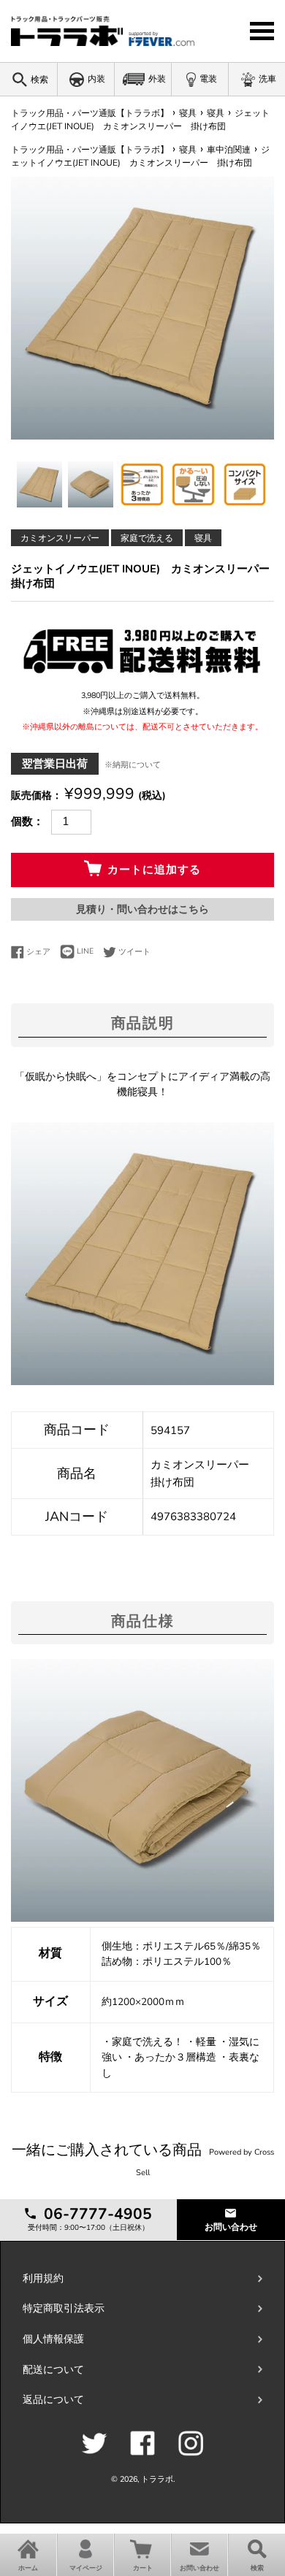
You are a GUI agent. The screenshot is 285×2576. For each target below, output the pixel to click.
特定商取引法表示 (64, 2308)
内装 (96, 79)
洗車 (267, 79)
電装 (208, 79)
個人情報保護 (53, 2339)
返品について (53, 2400)
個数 (22, 821)
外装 (157, 79)
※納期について (133, 765)
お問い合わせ (231, 2227)
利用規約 (43, 2278)
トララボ (157, 2479)
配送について (53, 2370)
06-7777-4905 (96, 2214)
